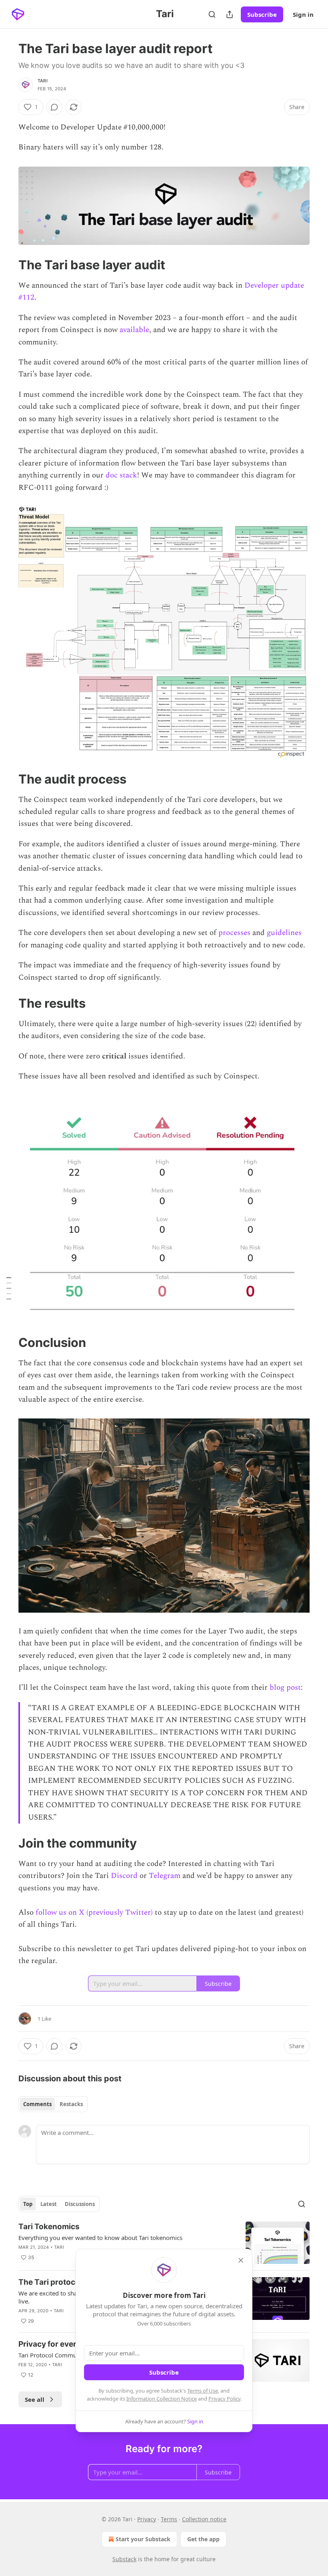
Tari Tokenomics (49, 2227)
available (134, 330)
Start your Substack (143, 2539)
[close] (241, 2260)
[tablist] (53, 2104)
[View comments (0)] (54, 107)
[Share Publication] (230, 14)
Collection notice (204, 2519)
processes (234, 933)
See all (35, 2399)
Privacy (147, 2519)
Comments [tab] (37, 2104)
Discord (124, 1876)
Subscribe (262, 14)
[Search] (212, 14)
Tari (43, 81)
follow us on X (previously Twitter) (94, 1913)
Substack (124, 2559)
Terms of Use (203, 2391)
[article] (164, 2243)
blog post (285, 1688)
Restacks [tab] (71, 2104)
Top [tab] (28, 2204)
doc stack (121, 475)
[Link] (7, 265)
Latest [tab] (49, 2204)
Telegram (165, 1876)
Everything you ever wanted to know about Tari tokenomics (100, 2238)
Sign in (303, 14)
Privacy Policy (224, 2399)
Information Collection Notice (162, 2399)
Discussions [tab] (80, 2204)
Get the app (203, 2539)
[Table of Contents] (9, 1288)
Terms (169, 2519)
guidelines (284, 933)
